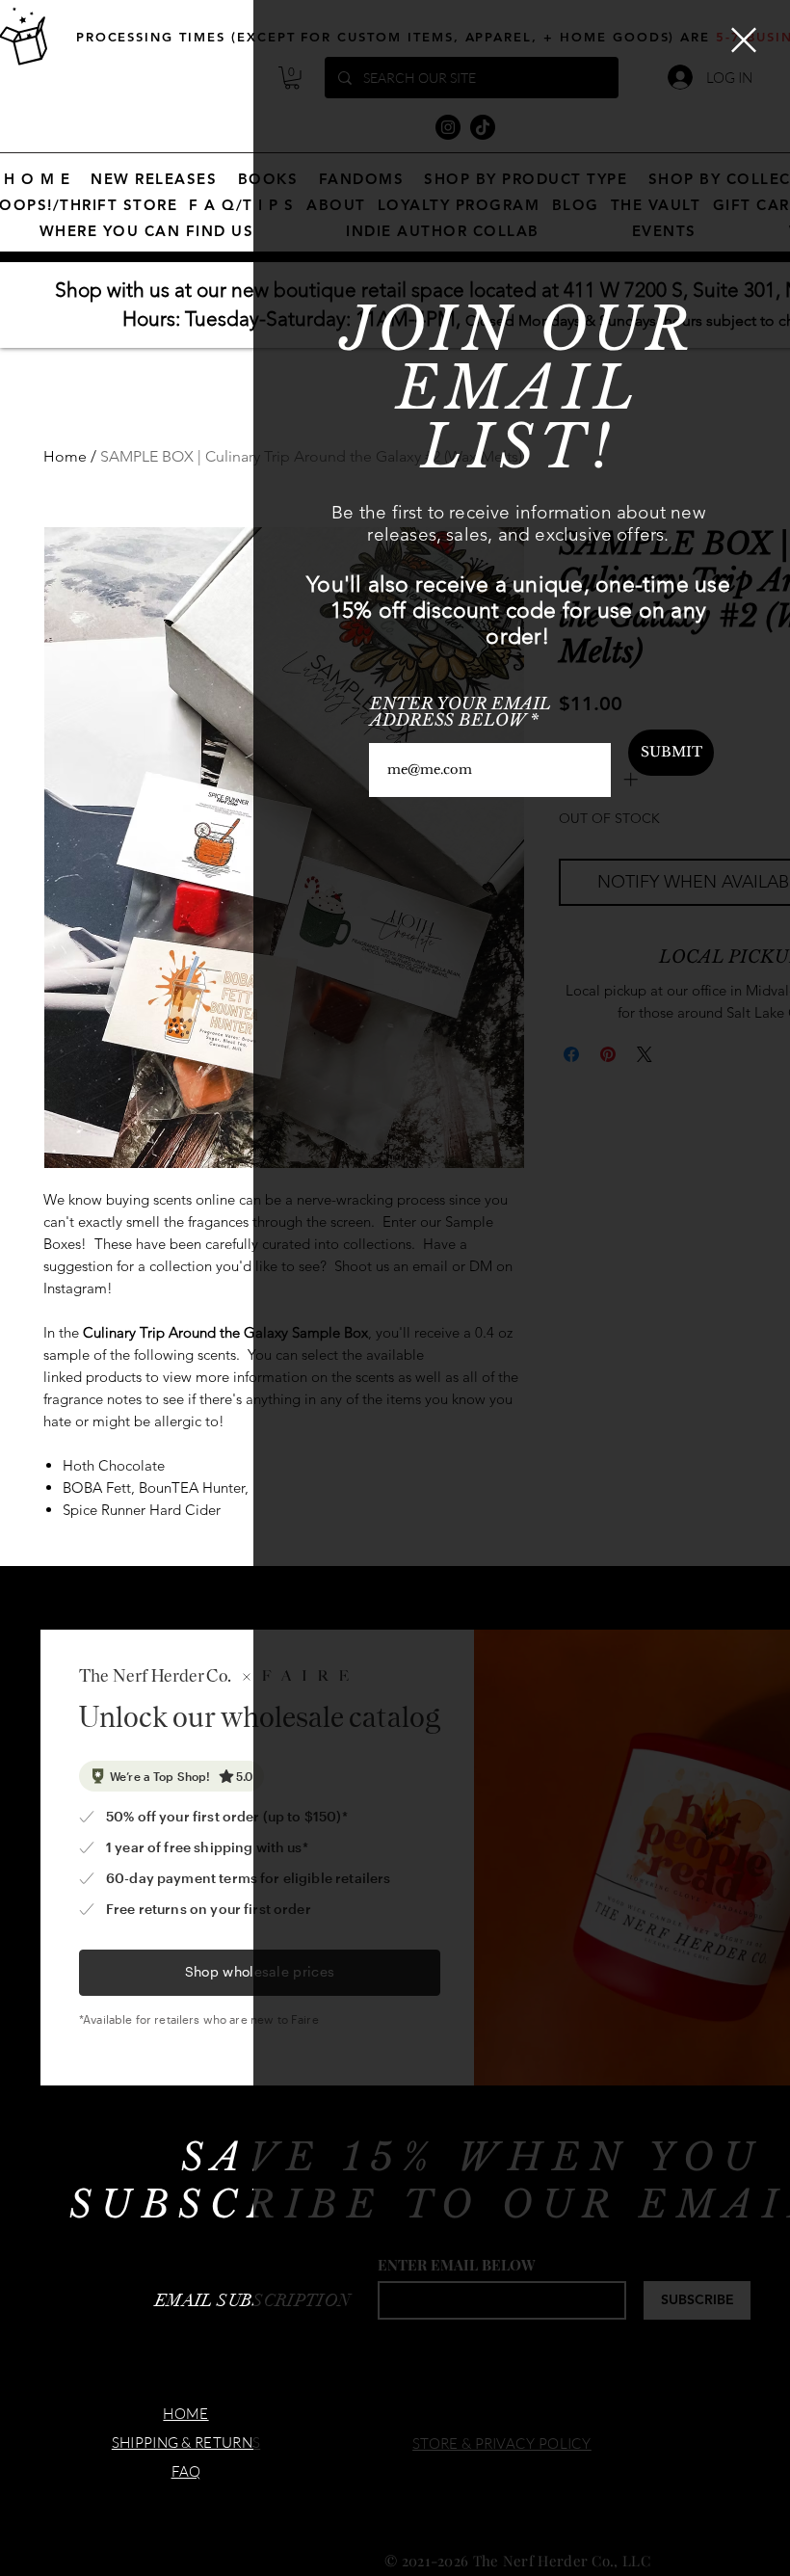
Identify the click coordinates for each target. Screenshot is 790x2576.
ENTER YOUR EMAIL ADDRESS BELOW (461, 712)
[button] (744, 40)
